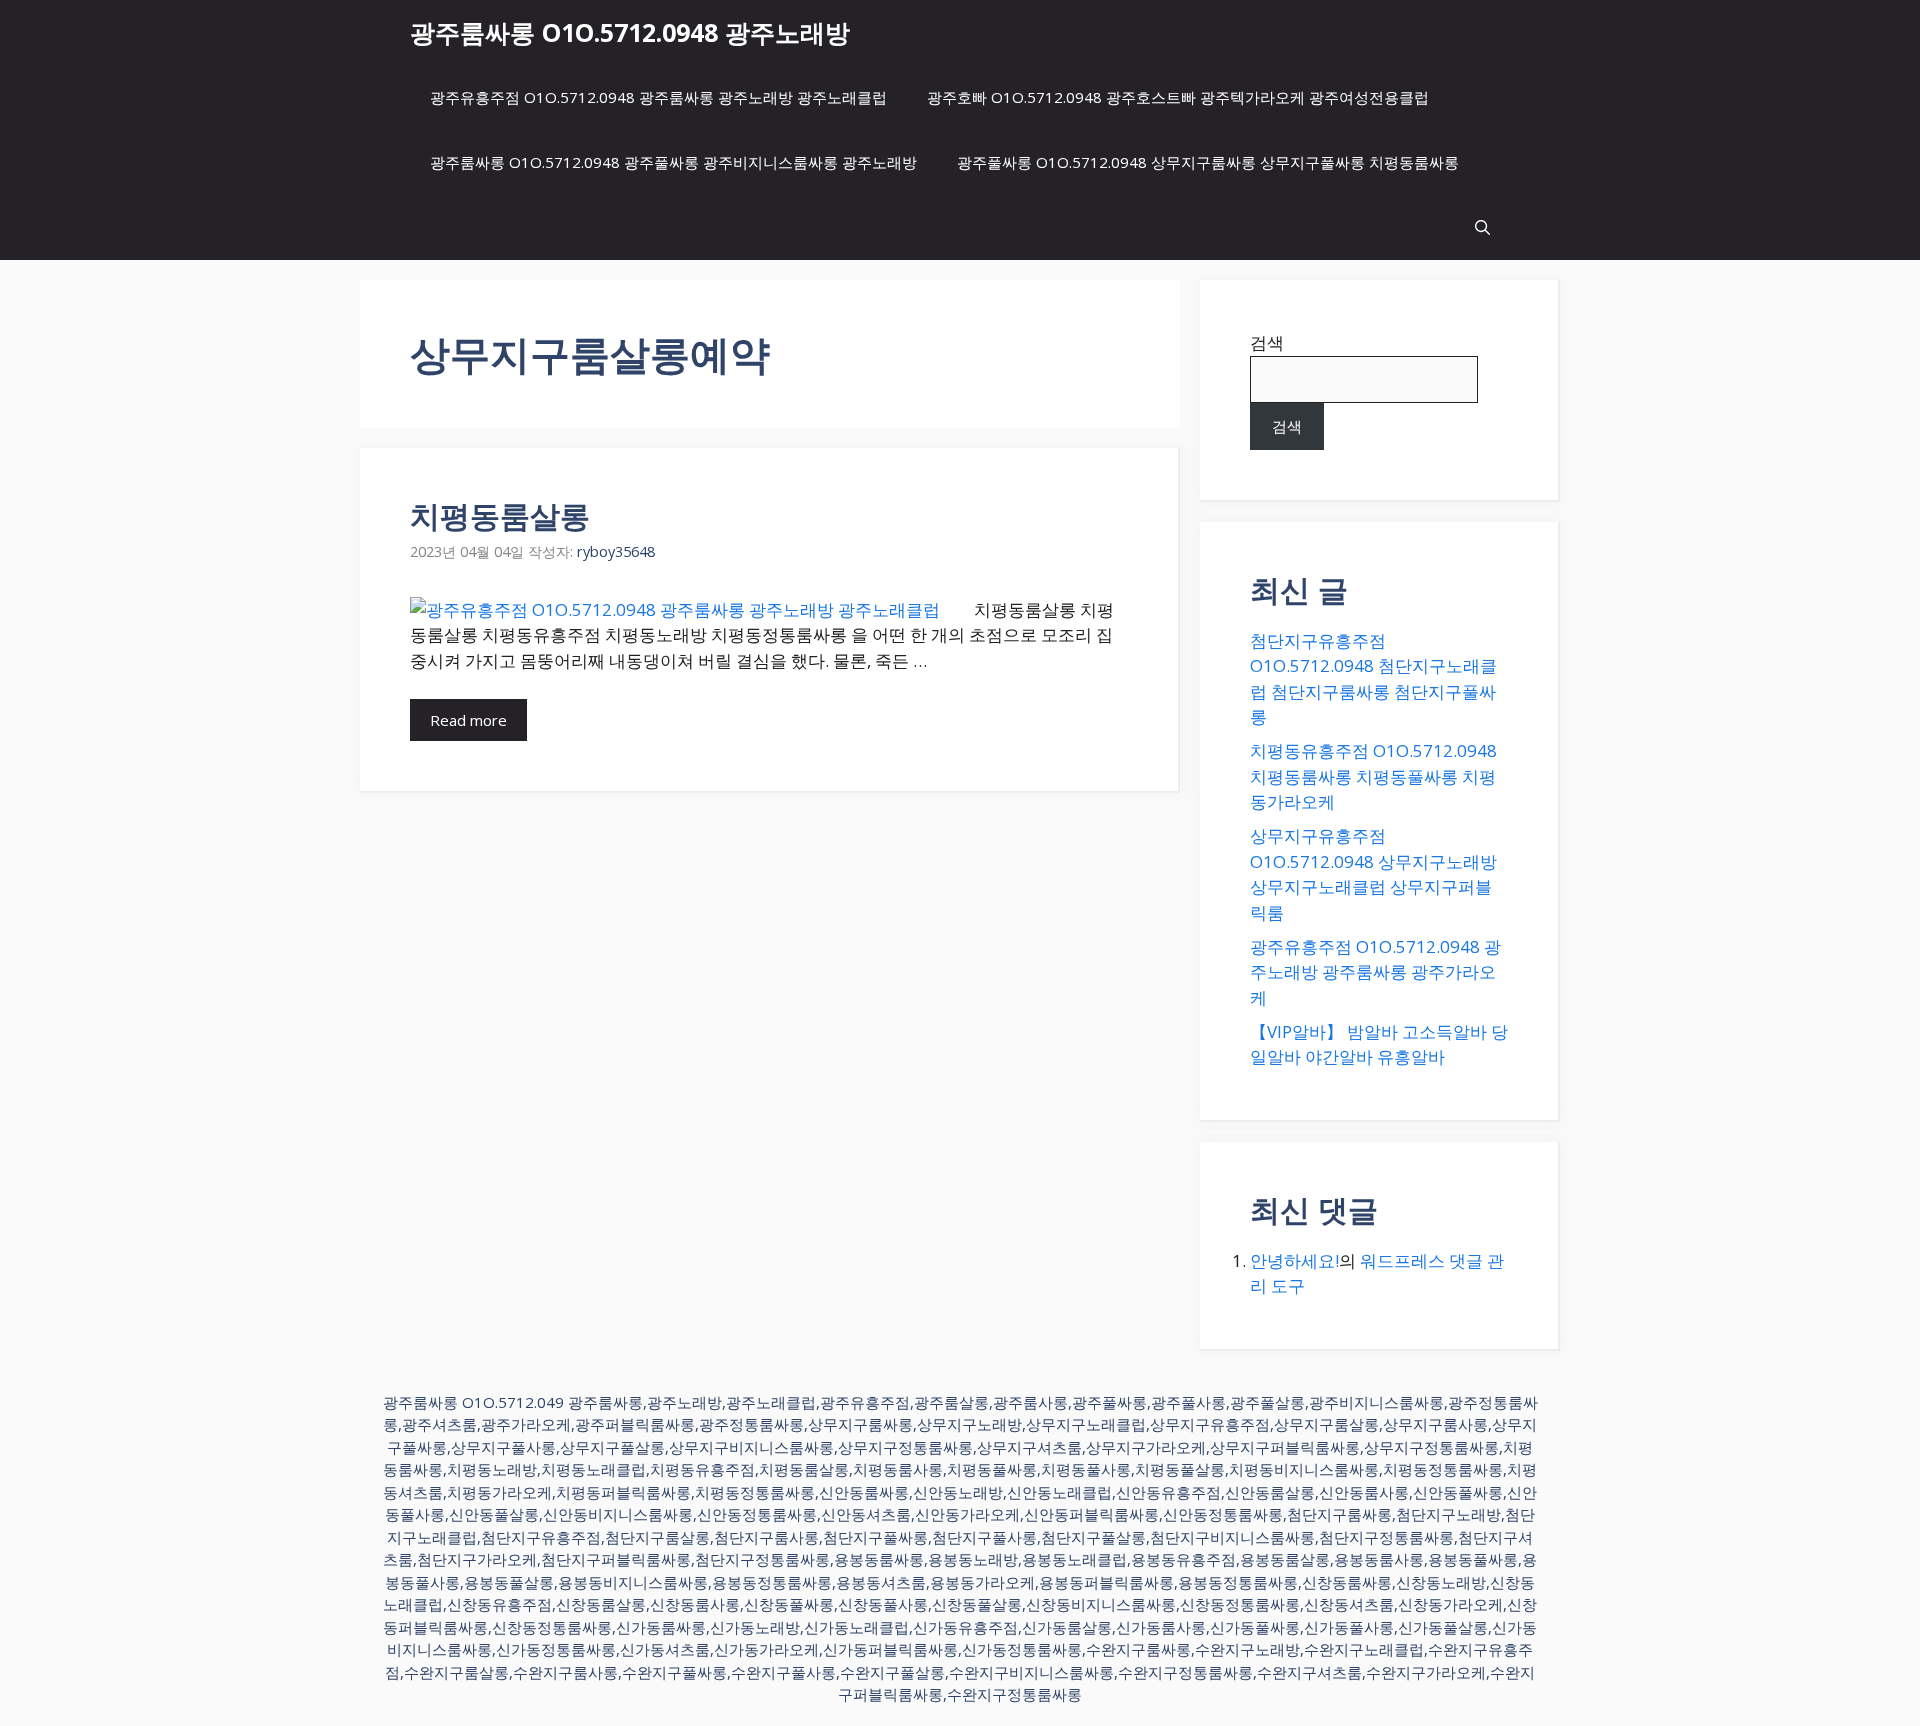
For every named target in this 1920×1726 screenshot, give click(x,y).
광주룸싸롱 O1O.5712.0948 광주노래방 (630, 32)
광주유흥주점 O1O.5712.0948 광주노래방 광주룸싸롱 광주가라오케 (1375, 972)
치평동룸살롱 (500, 515)
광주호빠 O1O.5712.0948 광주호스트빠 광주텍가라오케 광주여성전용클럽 (1178, 97)
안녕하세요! (1294, 1260)
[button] (1482, 227)
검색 (1267, 342)
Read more (468, 720)
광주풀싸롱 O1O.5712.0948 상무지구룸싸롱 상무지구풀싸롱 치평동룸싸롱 (1208, 162)
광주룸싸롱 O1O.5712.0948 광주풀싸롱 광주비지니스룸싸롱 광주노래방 (673, 162)
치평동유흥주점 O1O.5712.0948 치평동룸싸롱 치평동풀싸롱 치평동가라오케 (1373, 776)
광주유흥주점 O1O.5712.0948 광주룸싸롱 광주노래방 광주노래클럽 (658, 97)
